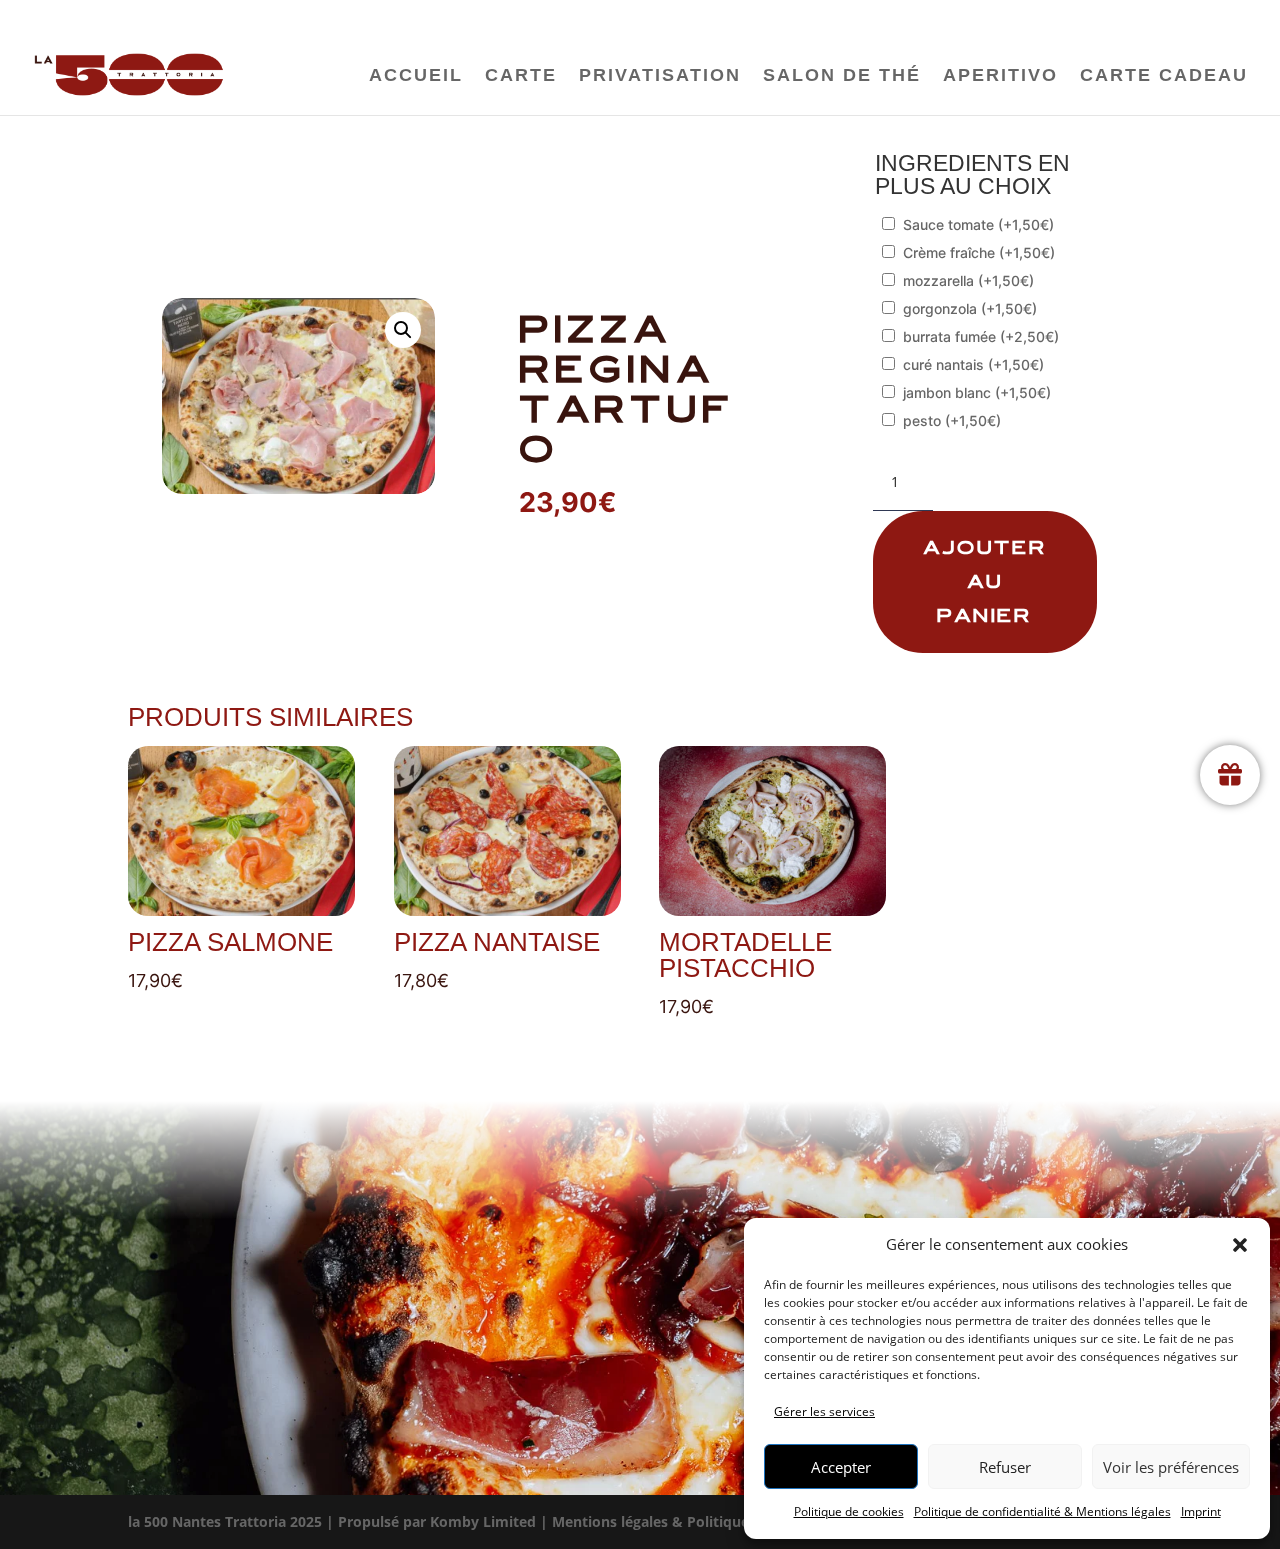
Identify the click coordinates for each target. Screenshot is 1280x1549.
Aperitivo (1000, 76)
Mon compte (1083, 18)
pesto (952, 420)
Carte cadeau (1164, 76)
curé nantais (973, 364)
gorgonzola (970, 308)
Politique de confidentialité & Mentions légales (1042, 1511)
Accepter (841, 1467)
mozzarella (968, 280)
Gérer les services (824, 1411)
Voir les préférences (1171, 1467)
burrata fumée (981, 336)
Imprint (1201, 1511)
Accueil (416, 76)
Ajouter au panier (985, 582)
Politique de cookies (849, 1511)
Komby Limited (483, 1521)
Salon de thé (842, 76)
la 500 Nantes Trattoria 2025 (225, 1521)
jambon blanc (977, 392)
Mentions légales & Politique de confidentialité (713, 1521)
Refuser (1005, 1467)
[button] (1240, 1245)
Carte (521, 76)
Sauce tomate (978, 224)
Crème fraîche (979, 252)
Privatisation (660, 76)
